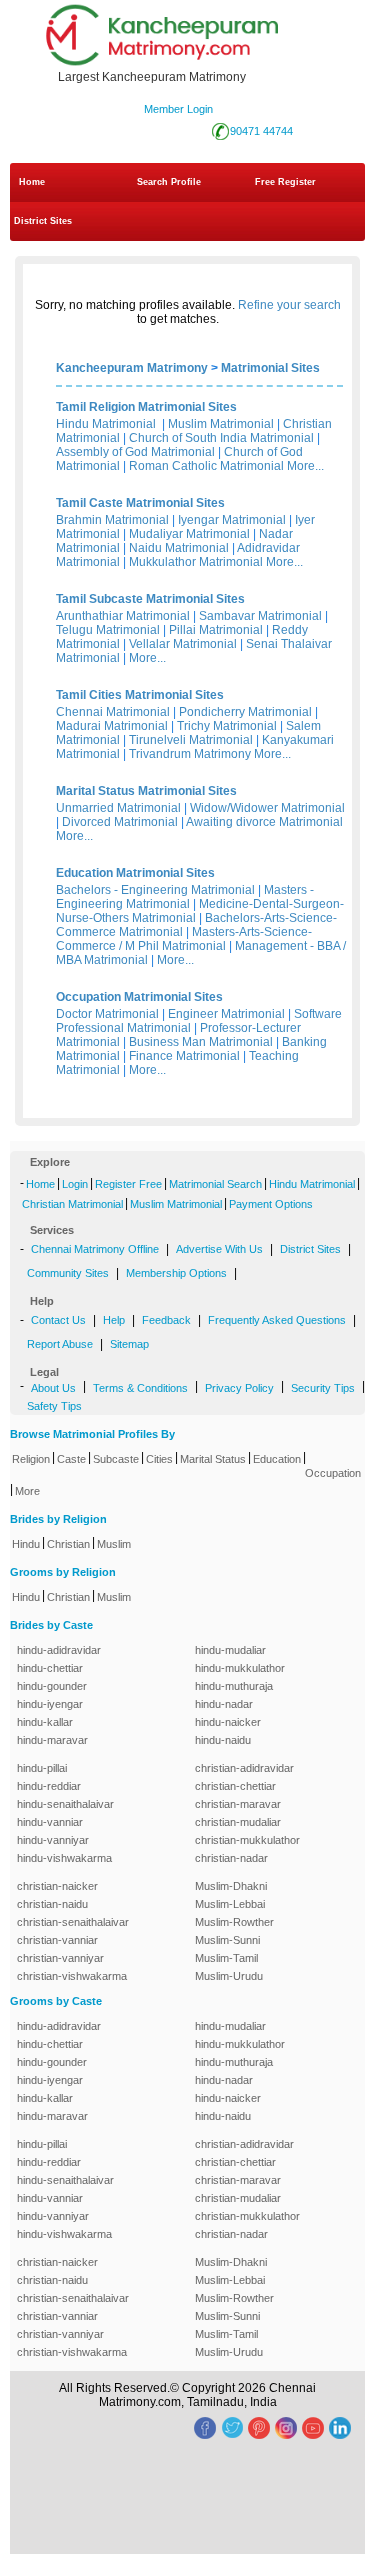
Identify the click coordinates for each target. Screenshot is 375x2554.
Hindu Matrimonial (106, 424)
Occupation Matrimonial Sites (139, 997)
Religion (31, 1459)
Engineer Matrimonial (226, 1014)
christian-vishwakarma (72, 1976)
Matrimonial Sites (270, 368)
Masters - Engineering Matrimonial (185, 897)
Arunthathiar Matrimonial (123, 616)
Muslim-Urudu (229, 1976)
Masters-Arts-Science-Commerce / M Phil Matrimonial (184, 939)
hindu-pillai (42, 1768)
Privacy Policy (239, 1388)
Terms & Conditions (140, 1388)
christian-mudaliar (238, 1822)
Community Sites (68, 1273)
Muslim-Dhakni (231, 1886)
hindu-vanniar (50, 1822)
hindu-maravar (52, 1740)
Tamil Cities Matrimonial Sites (140, 695)
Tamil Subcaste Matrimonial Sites (150, 599)
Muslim (114, 1544)
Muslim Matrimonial (221, 424)
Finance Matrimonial (184, 1056)
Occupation (333, 1473)
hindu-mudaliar (230, 1650)
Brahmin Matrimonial (112, 520)
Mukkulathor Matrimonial (196, 562)
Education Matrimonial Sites (135, 873)
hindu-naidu (223, 1740)
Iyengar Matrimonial (232, 520)
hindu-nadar (224, 1704)
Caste (71, 1459)
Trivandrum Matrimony (190, 754)
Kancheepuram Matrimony (132, 368)
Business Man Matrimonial (201, 1042)
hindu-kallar (45, 1722)
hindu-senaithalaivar (65, 1804)
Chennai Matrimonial (113, 712)
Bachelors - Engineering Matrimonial (155, 890)
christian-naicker (57, 1886)
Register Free (128, 1184)
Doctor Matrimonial (107, 1014)
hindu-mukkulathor (240, 1668)
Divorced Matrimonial (120, 822)
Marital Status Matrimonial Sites (146, 791)
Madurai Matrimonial (112, 726)
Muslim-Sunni (227, 1940)
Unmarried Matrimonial (118, 808)
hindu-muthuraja (234, 1686)
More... (305, 466)
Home (32, 182)
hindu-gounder (52, 1686)
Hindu (26, 1544)
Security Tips (323, 1388)
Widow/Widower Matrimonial (267, 808)
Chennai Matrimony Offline (95, 1249)
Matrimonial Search (215, 1184)
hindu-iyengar (50, 1704)
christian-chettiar (235, 1786)
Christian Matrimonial (72, 1204)
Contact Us (58, 1320)
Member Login (178, 109)
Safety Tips (54, 1406)
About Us (53, 1388)
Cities (159, 1459)
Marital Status (213, 1459)
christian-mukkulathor (247, 1840)
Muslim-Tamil (226, 1958)
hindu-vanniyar (53, 1840)
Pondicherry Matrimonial (245, 712)
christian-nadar (231, 1858)
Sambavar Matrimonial (260, 616)
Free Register (285, 182)
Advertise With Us (219, 1249)
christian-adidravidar (244, 1768)
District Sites (43, 221)
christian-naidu (52, 1904)
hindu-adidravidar (59, 1650)
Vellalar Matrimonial (183, 644)
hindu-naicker (228, 1722)
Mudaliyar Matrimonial (189, 534)
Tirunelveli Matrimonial (191, 740)
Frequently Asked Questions (277, 1320)
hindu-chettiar (50, 1668)
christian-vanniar (57, 1940)
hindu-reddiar (49, 1786)
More (27, 1491)
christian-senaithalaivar (73, 1922)
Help (114, 1320)
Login (75, 1184)
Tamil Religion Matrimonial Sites (146, 407)
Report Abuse (60, 1344)
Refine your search (289, 305)
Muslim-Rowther (234, 1922)
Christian (68, 1544)
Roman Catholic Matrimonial (206, 466)
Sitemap (129, 1344)
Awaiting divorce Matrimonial (264, 822)
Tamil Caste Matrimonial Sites (140, 503)
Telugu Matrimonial (108, 630)
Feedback (166, 1320)
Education (277, 1459)
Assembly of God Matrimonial (135, 452)
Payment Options (271, 1204)
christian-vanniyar (60, 1958)
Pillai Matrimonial (216, 630)
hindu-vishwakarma (64, 1858)
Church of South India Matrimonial (221, 438)
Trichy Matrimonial (227, 726)
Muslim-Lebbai (230, 1904)
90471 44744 (261, 131)
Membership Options (176, 1273)
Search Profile (169, 182)
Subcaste (116, 1459)
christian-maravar (238, 1804)
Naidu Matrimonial (179, 548)
